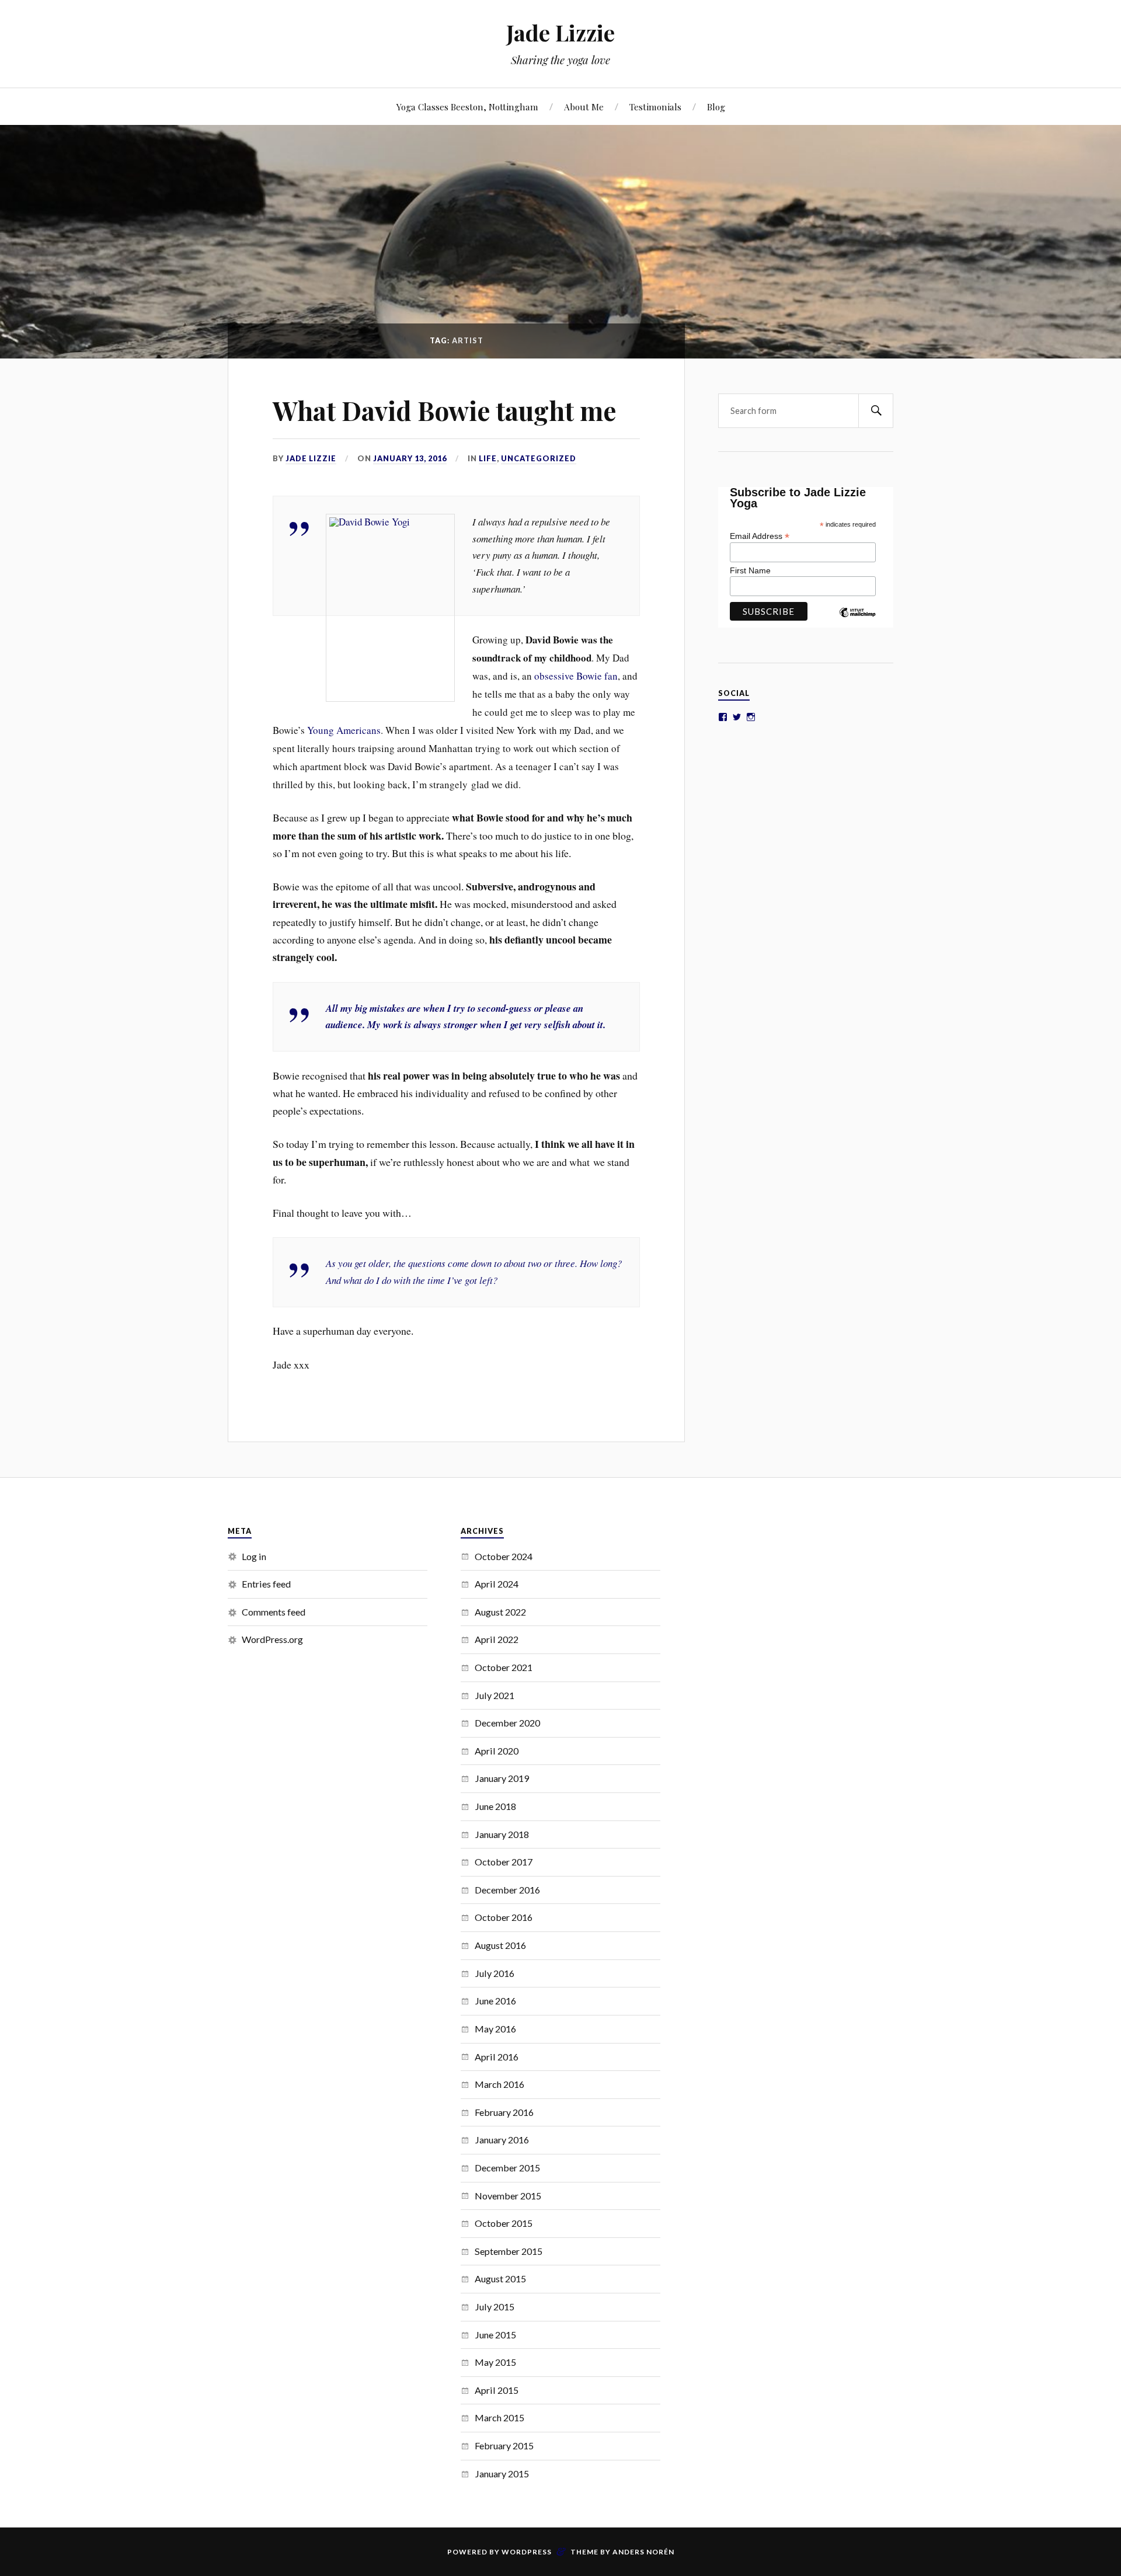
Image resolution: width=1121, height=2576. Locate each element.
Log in (254, 1556)
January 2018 (502, 1834)
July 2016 (495, 1973)
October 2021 (504, 1667)
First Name (750, 570)
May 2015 (495, 2362)
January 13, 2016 (410, 458)
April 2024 (497, 1584)
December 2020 (507, 1723)
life (488, 458)
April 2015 (497, 2390)
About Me (584, 107)
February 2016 (504, 2112)
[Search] (876, 411)
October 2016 (504, 1917)
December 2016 (507, 1890)
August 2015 (500, 2279)
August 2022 (500, 1612)
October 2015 (504, 2223)
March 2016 (499, 2084)
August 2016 (500, 1945)
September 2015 (509, 2251)
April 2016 (497, 2057)
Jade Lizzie (560, 32)
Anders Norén (643, 2552)
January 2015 (502, 2474)
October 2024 (504, 1556)
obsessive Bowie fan (575, 676)
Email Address (760, 536)
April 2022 (497, 1639)
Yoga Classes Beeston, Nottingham (467, 107)
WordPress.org (272, 1639)
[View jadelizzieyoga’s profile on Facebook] (723, 717)
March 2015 (499, 2417)
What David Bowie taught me (445, 410)
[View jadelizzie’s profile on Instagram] (751, 717)
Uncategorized (539, 458)
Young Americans (344, 730)
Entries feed (266, 1584)
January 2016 (502, 2140)
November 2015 (508, 2196)
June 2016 (495, 2001)
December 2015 (507, 2168)
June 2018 (495, 1806)
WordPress (527, 2552)
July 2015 (495, 2307)
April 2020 (497, 1751)
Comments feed (274, 1612)
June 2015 (495, 2335)
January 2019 (502, 1778)
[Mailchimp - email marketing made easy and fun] (857, 621)
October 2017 (504, 1862)
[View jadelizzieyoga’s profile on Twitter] (737, 717)
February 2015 (504, 2446)
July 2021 (495, 1695)
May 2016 (495, 2029)
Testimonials (655, 107)
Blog (716, 107)
